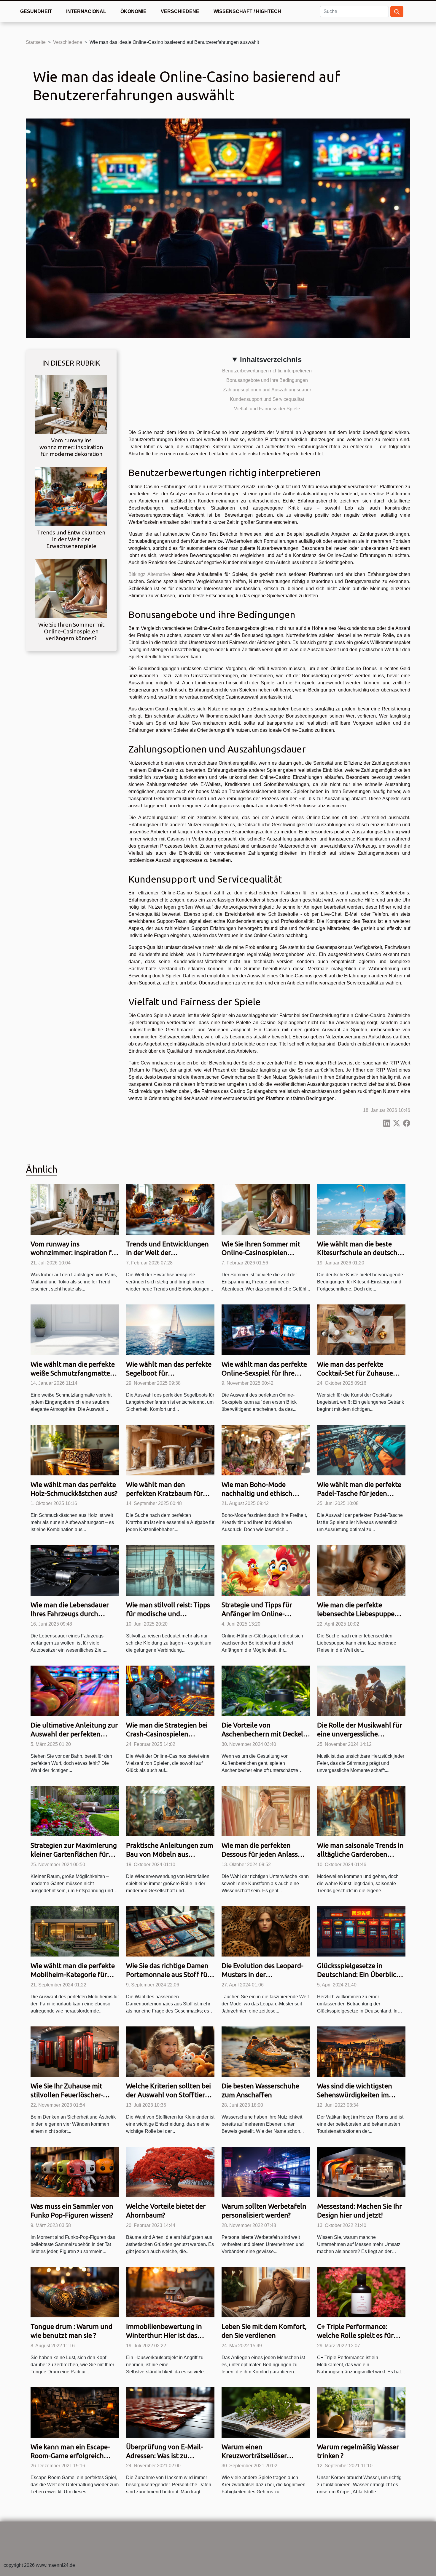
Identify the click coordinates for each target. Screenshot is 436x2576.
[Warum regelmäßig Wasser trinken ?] (361, 2412)
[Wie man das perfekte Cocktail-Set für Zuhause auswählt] (361, 1329)
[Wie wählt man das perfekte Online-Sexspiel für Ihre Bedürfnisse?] (266, 1329)
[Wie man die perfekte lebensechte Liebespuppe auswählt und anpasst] (361, 1570)
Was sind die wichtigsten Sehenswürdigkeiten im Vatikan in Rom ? (355, 2095)
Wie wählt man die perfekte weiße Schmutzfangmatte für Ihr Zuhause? (73, 1373)
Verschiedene (180, 11)
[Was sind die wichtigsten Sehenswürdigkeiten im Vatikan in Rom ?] (361, 2051)
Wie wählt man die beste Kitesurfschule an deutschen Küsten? (361, 1253)
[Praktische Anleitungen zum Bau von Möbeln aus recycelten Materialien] (170, 1811)
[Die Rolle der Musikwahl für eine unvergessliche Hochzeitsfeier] (361, 1690)
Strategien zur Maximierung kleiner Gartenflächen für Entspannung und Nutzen (74, 1854)
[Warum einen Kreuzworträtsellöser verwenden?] (266, 2412)
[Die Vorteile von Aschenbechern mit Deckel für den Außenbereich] (266, 1690)
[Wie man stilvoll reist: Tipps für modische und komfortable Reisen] (170, 1570)
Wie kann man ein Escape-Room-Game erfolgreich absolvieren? (70, 2456)
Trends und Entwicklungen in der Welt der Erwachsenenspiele (71, 539)
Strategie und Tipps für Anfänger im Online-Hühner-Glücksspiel (257, 1614)
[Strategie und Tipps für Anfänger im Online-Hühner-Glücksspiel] (266, 1570)
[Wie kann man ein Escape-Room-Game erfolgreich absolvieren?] (75, 2412)
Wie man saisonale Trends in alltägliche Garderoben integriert (360, 1854)
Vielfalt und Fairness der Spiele (267, 409)
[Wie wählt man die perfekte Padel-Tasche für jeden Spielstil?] (361, 1450)
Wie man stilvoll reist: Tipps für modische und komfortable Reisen (168, 1614)
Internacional (86, 11)
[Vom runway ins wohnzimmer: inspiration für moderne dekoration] (71, 404)
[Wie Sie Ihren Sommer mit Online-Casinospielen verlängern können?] (71, 589)
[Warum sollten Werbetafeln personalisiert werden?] (266, 2171)
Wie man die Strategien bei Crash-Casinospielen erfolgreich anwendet (167, 1734)
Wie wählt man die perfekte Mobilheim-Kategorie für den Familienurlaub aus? (73, 1974)
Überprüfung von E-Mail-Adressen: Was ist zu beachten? (165, 2456)
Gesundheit (36, 11)
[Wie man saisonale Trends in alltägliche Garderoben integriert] (361, 1811)
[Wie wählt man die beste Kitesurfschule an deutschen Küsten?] (361, 1209)
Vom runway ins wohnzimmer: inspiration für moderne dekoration (71, 447)
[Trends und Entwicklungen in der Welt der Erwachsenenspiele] (71, 496)
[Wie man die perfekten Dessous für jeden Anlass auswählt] (266, 1811)
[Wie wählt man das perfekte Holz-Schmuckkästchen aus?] (75, 1450)
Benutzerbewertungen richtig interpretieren (267, 371)
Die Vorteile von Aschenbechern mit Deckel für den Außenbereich (262, 1734)
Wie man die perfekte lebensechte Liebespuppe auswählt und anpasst (356, 1614)
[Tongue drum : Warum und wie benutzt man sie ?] (75, 2292)
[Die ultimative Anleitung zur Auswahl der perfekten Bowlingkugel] (75, 1690)
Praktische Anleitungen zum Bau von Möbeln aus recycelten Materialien (170, 1854)
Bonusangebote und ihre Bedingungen (267, 380)
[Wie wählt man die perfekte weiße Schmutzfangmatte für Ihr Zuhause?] (75, 1329)
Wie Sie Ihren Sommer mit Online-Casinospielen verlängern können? (71, 631)
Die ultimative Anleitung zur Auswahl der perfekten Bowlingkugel (74, 1734)
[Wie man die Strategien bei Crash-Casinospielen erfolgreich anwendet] (170, 1690)
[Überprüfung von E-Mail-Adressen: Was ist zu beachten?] (170, 2412)
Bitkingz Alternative (149, 574)
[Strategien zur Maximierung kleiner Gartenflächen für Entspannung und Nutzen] (75, 1811)
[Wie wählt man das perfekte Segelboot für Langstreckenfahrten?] (170, 1329)
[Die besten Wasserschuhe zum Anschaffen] (266, 2051)
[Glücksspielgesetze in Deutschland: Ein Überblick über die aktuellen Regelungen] (361, 1931)
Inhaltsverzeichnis (271, 360)
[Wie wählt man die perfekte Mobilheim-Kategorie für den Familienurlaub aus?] (75, 1931)
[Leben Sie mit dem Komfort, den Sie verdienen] (266, 2292)
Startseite (36, 42)
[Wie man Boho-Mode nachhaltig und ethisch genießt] (266, 1450)
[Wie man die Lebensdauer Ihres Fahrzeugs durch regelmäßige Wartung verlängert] (75, 1570)
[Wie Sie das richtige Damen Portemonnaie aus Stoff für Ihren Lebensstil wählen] (170, 1931)
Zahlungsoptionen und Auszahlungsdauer (267, 390)
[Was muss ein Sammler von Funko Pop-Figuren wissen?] (75, 2171)
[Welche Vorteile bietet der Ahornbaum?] (170, 2171)
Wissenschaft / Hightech (247, 11)
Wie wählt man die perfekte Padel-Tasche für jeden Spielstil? (359, 1493)
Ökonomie (133, 11)
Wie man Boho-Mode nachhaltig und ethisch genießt (257, 1493)
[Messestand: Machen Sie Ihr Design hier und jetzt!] (361, 2171)
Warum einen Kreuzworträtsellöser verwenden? (254, 2456)
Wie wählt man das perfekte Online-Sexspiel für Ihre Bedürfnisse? (264, 1373)
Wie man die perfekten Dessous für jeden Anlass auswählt (260, 1854)
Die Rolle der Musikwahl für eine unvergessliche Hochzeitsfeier (360, 1734)
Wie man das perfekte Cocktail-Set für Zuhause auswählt (355, 1373)
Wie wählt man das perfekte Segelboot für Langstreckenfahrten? (169, 1373)
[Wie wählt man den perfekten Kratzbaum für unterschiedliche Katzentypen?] (170, 1450)
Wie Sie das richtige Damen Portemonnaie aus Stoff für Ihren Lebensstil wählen (168, 1974)
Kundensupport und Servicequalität (267, 399)
